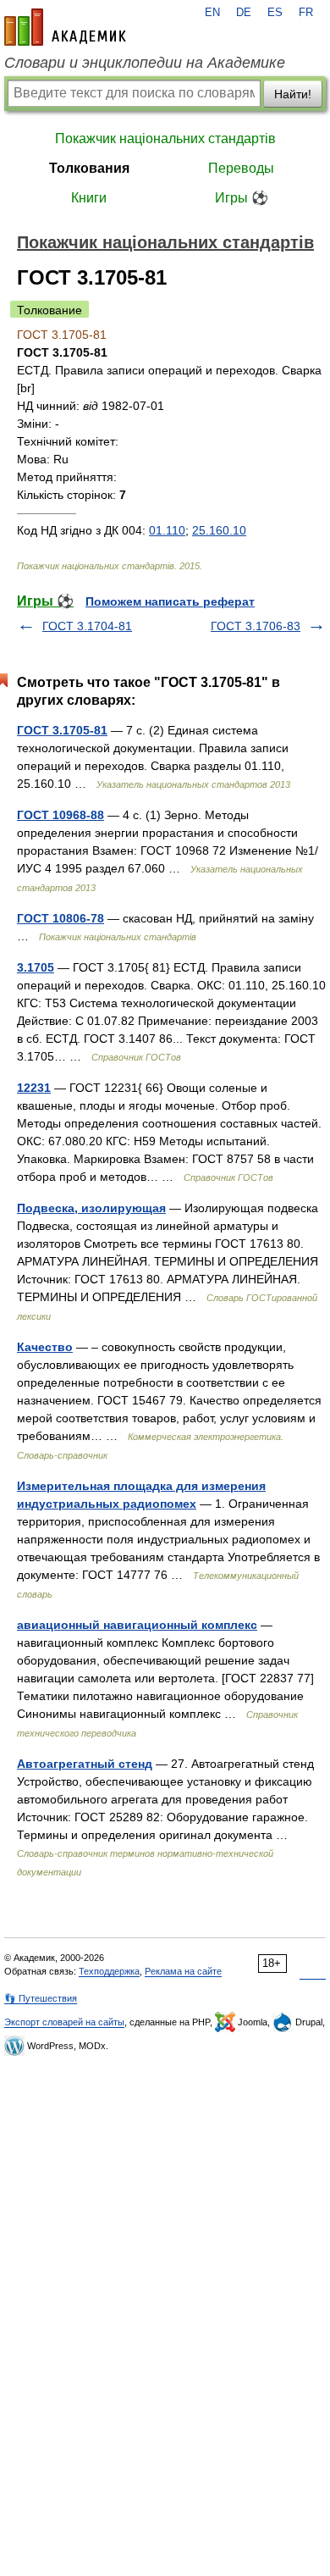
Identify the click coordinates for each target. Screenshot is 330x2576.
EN (212, 13)
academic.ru (65, 27)
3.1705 (36, 967)
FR (306, 13)
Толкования (89, 168)
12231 (34, 1088)
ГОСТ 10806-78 (60, 918)
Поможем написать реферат (170, 601)
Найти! (293, 94)
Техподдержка (109, 1971)
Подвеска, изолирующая (91, 1208)
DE (244, 13)
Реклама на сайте (183, 1971)
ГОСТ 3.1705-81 (62, 730)
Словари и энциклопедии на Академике (145, 63)
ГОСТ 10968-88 (60, 815)
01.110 (167, 530)
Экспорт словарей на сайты (64, 2022)
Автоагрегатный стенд (85, 1764)
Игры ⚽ (242, 198)
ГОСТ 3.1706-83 (256, 626)
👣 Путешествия (41, 1998)
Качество (45, 1347)
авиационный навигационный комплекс (137, 1625)
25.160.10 (219, 530)
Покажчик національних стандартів (165, 138)
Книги (89, 198)
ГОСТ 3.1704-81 (87, 626)
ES (275, 13)
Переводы (241, 168)
